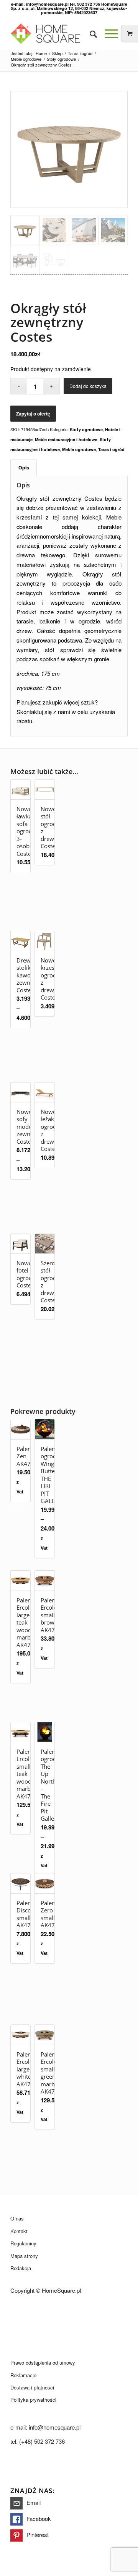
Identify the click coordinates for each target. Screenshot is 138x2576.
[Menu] (108, 34)
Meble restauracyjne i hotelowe (66, 439)
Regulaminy (23, 2243)
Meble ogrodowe (79, 449)
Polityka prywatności (33, 2400)
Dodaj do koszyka (88, 386)
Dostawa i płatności (32, 2387)
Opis (24, 467)
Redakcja (21, 2268)
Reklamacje (23, 2375)
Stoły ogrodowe (86, 429)
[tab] (24, 468)
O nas (17, 2218)
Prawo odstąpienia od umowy (43, 2363)
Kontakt (19, 2231)
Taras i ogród (111, 449)
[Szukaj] (90, 34)
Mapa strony (24, 2256)
